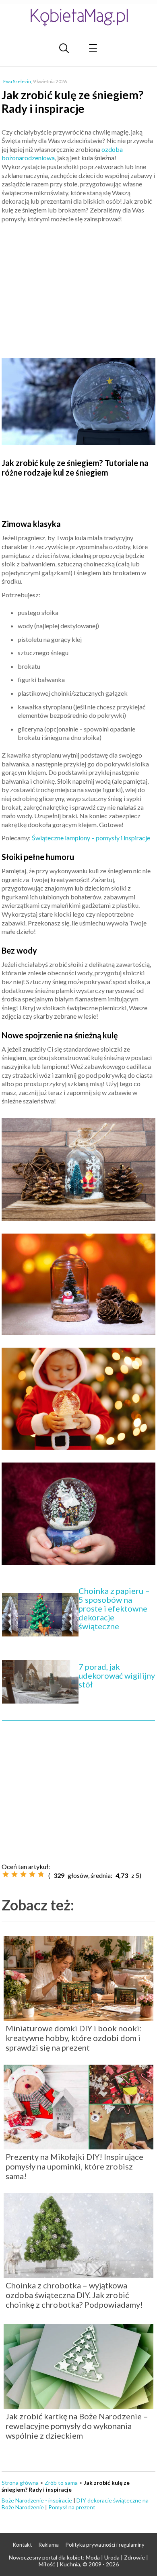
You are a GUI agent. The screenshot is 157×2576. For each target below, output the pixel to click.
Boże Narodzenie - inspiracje (37, 2500)
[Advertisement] (78, 287)
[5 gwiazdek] (41, 1874)
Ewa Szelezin (17, 81)
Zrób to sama (61, 2483)
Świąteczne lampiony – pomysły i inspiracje (91, 838)
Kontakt (22, 2545)
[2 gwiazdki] (14, 1874)
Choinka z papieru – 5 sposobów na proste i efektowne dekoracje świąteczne (114, 1608)
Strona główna (20, 2483)
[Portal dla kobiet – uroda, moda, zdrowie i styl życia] (78, 17)
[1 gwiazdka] (6, 1874)
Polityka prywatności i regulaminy (105, 2545)
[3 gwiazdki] (23, 1874)
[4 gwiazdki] (32, 1874)
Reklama (49, 2545)
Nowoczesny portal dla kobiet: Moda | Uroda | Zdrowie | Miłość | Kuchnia (78, 2561)
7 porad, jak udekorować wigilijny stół (117, 1675)
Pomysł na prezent (72, 2507)
